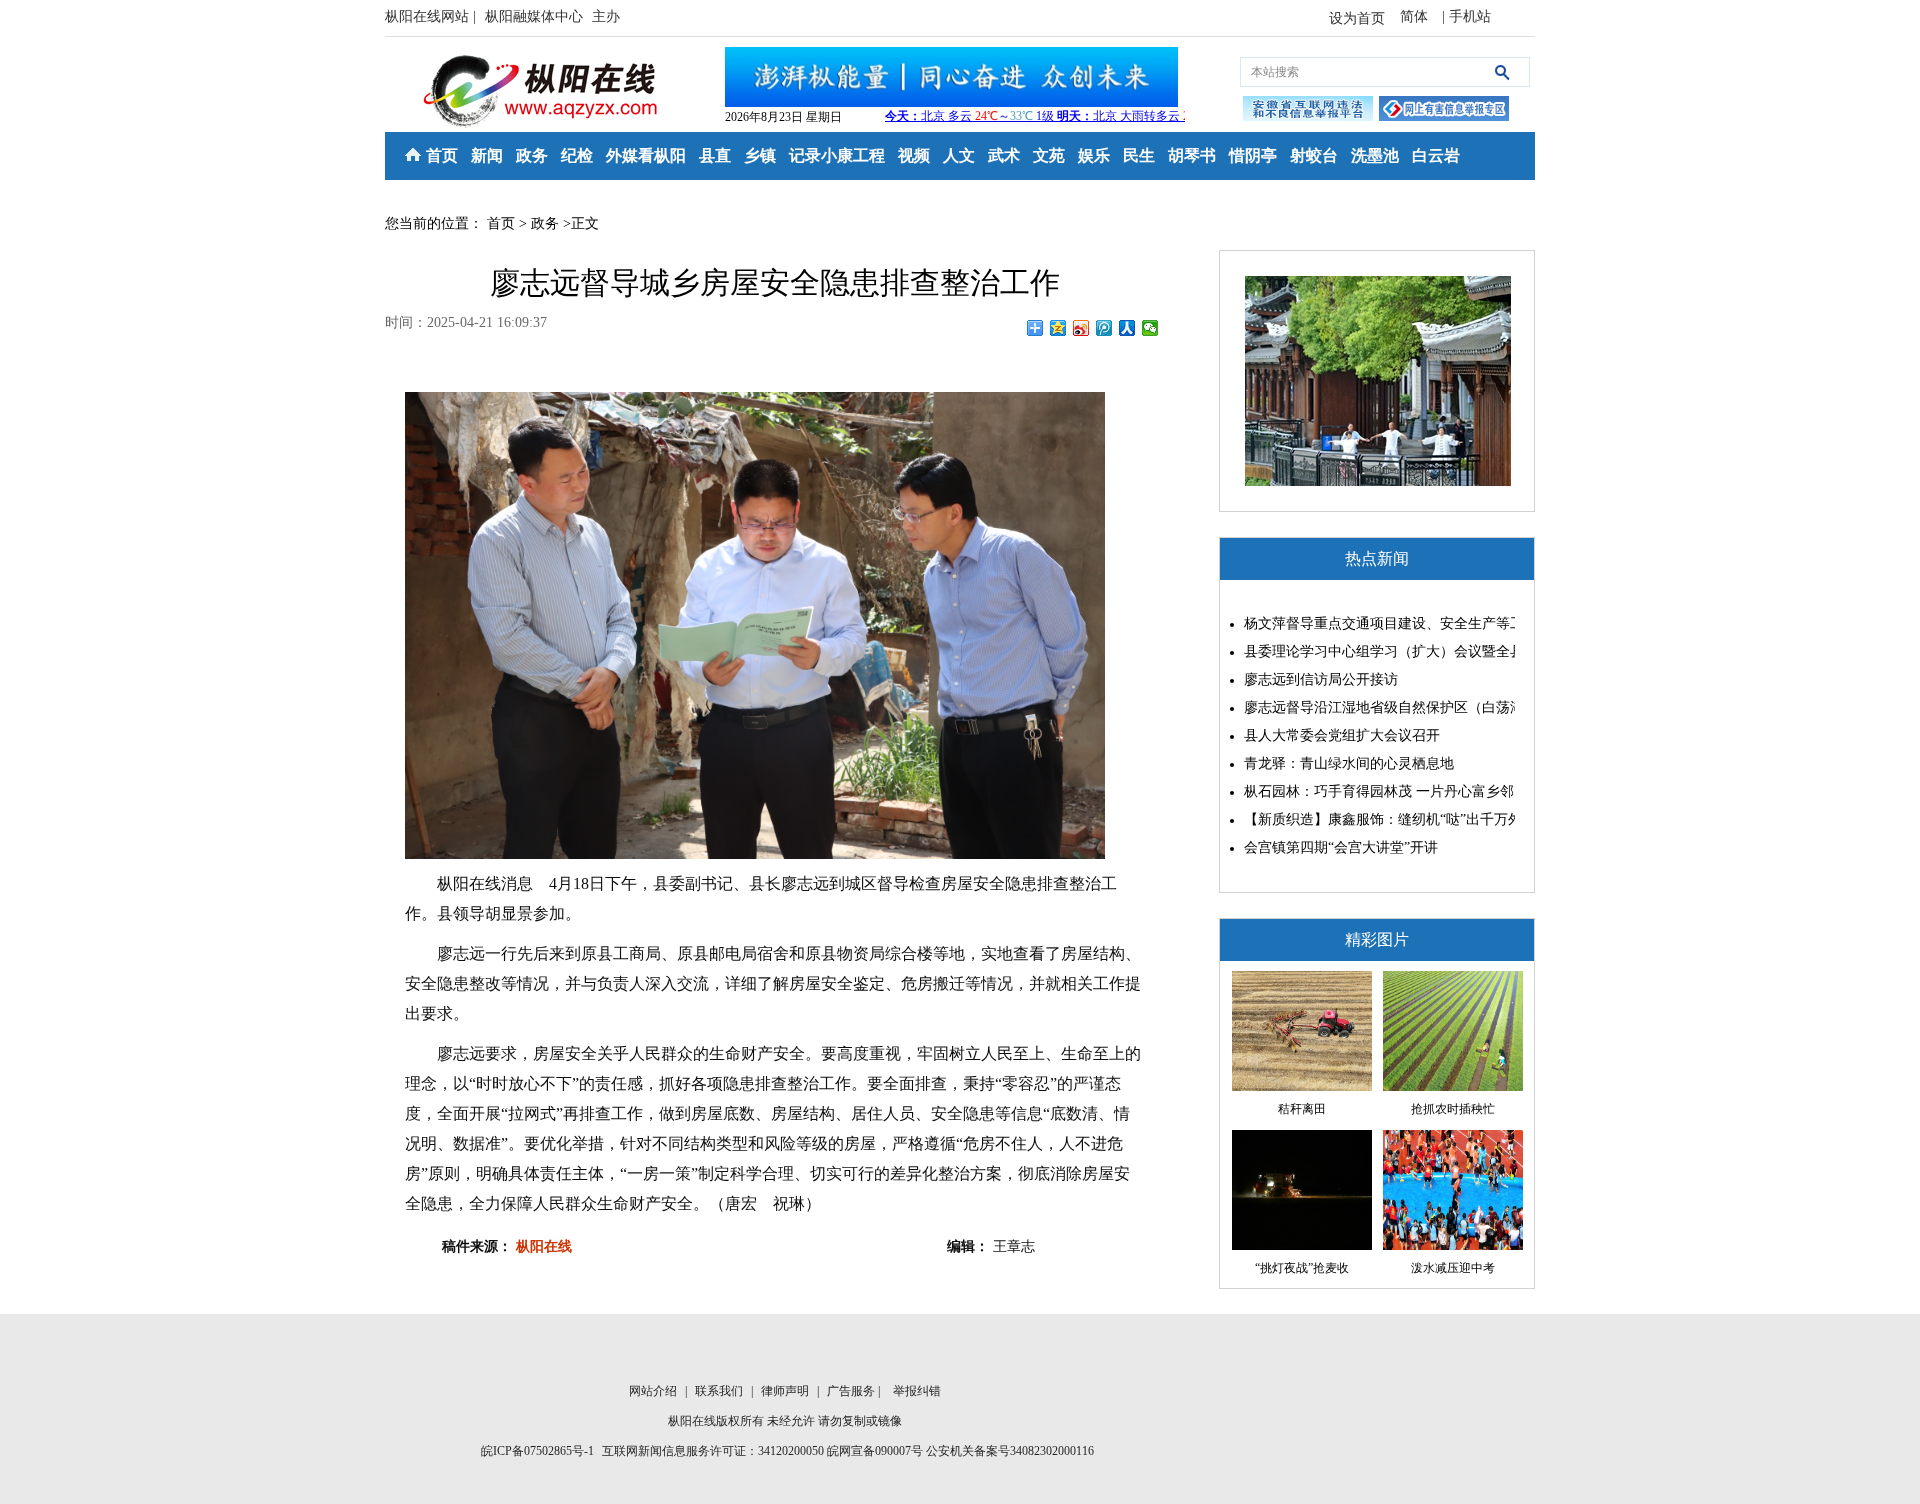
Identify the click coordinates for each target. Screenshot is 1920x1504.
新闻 (487, 155)
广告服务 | (855, 1391)
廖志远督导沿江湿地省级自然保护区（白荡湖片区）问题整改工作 (1374, 707)
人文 (959, 155)
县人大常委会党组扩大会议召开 (1342, 735)
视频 (914, 155)
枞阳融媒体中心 (536, 16)
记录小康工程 (837, 155)
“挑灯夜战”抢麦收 (1302, 1268)
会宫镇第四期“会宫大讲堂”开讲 (1341, 847)
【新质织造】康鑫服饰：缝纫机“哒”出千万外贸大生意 (1374, 819)
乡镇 (760, 155)
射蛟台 (1314, 155)
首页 (442, 155)
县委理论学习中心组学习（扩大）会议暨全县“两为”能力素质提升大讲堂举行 (1374, 651)
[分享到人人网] (1127, 328)
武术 (1004, 155)
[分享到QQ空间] (1058, 328)
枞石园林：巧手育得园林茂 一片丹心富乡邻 (1374, 791)
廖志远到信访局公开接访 (1321, 679)
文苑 (1049, 155)
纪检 (577, 155)
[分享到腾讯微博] (1104, 328)
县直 (715, 155)
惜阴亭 (1253, 155)
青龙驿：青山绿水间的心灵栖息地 (1349, 763)
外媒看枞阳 (646, 155)
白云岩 (1436, 155)
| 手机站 (1466, 16)
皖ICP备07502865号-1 (537, 1451)
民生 (1139, 155)
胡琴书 (1192, 155)
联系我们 (720, 1391)
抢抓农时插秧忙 (1453, 1109)
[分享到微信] (1150, 328)
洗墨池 (1375, 155)
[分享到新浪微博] (1081, 328)
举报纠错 (917, 1391)
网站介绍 (654, 1391)
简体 (1416, 16)
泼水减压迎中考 (1453, 1268)
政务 (532, 155)
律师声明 (786, 1391)
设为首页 (1357, 18)
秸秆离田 (1302, 1109)
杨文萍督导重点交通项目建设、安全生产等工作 (1374, 623)
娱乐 (1094, 155)
